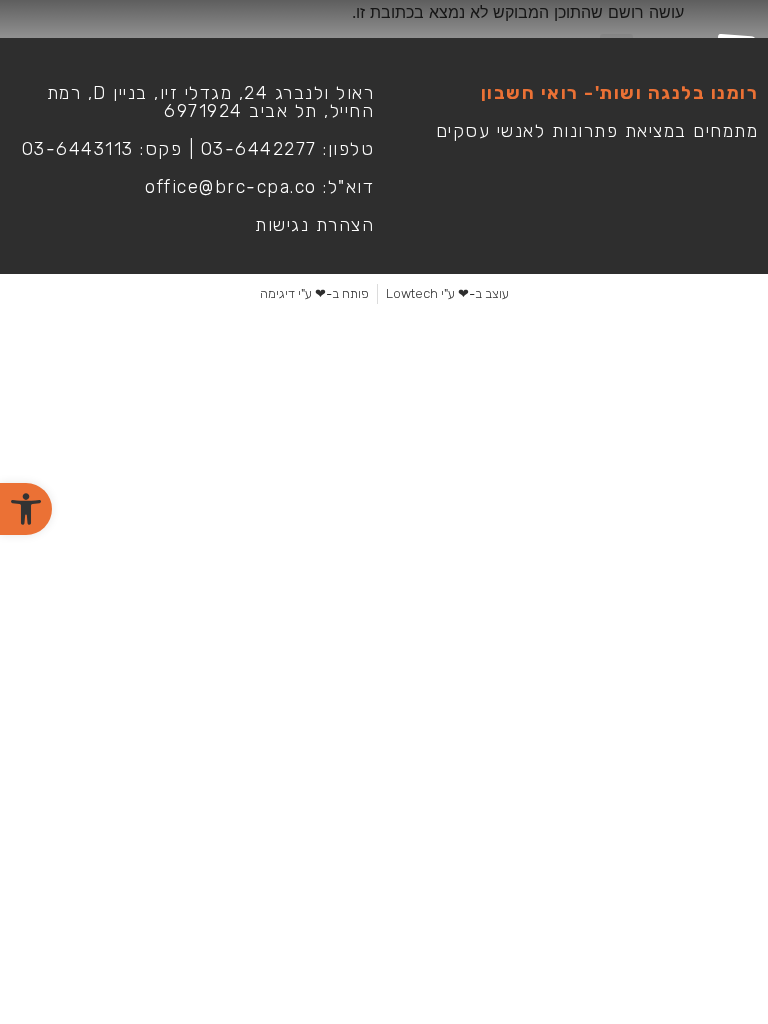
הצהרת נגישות (314, 225)
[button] (26, 509)
